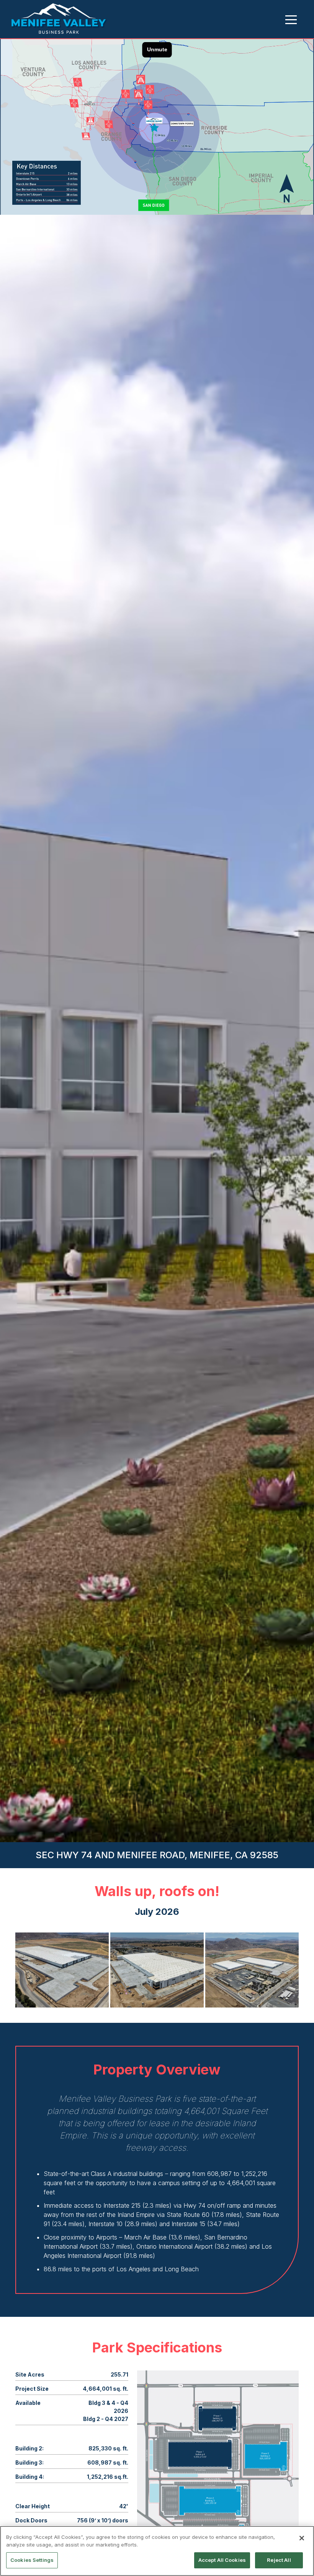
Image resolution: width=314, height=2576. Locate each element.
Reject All (279, 2560)
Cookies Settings (32, 2560)
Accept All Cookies (222, 2560)
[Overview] (59, 19)
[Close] (302, 2538)
